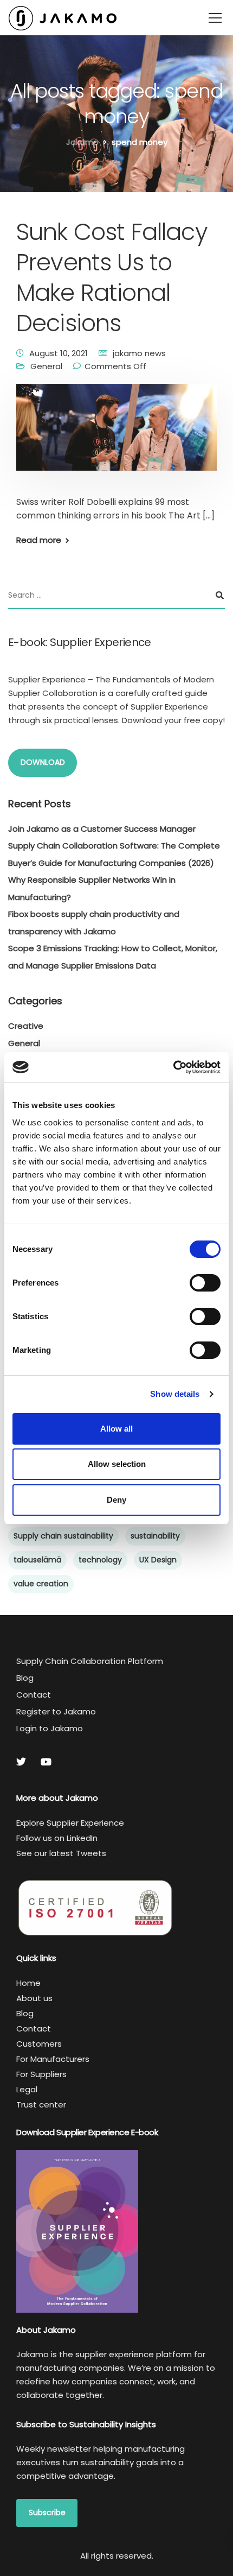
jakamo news (139, 353)
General (46, 366)
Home (28, 1983)
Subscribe (47, 2512)
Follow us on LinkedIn (57, 1838)
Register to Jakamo (56, 1711)
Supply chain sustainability (63, 1536)
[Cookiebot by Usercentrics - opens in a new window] (173, 1067)
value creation (41, 1584)
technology (100, 1560)
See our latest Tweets (61, 1853)
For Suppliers (41, 2074)
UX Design (158, 1560)
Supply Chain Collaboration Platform (90, 1661)
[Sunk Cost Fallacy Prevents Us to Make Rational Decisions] (116, 435)
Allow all (116, 1429)
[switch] (205, 1283)
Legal (27, 2089)
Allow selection (117, 1464)
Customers (39, 2044)
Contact (34, 1695)
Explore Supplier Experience (70, 1823)
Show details (175, 1394)
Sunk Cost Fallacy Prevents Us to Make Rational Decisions (112, 277)
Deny (116, 1500)
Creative (26, 1026)
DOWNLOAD (43, 762)
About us (34, 1998)
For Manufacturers (53, 2059)
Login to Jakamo (50, 1728)
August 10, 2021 (59, 353)
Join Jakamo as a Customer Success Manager (102, 829)
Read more (39, 540)
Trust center (41, 2105)
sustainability (155, 1536)
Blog (25, 1678)
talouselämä (37, 1560)
